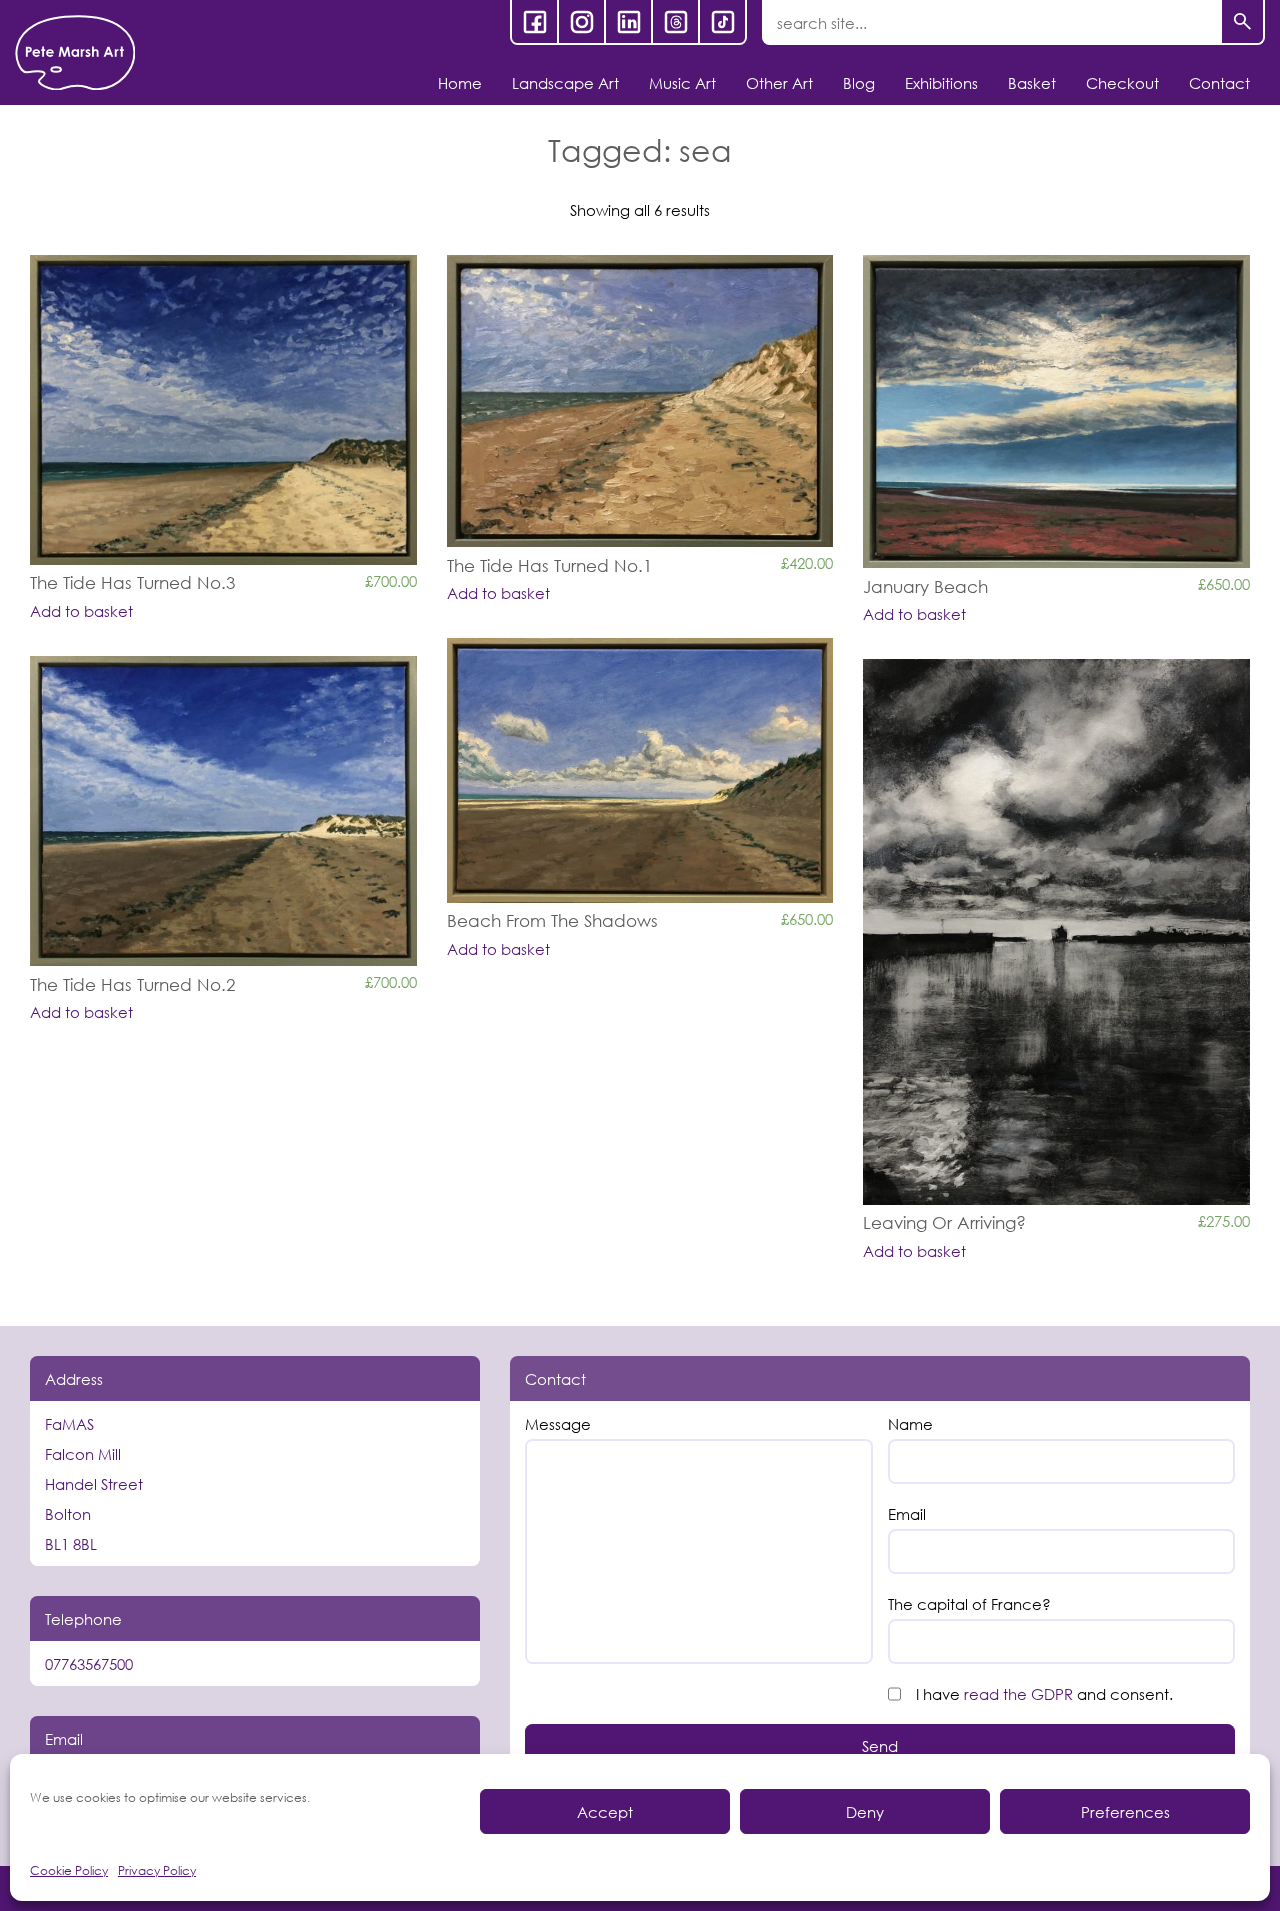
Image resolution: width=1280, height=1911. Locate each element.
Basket (1032, 83)
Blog (859, 83)
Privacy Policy (157, 1870)
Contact (1219, 83)
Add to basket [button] (81, 611)
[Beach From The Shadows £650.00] (640, 770)
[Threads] (675, 21)
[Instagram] (581, 21)
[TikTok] (722, 21)
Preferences (1125, 1812)
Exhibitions (941, 83)
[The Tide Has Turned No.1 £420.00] (640, 401)
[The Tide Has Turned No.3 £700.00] (223, 410)
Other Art (779, 83)
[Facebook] (534, 21)
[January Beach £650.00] (1056, 411)
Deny (865, 1812)
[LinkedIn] (628, 21)
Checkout (1122, 83)
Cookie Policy (69, 1870)
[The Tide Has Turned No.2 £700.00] (223, 811)
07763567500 (89, 1664)
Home (460, 83)
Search (1242, 22)
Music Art (682, 83)
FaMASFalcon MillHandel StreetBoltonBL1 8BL (94, 1484)
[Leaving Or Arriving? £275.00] (1056, 931)
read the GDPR (1018, 1694)
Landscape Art (565, 83)
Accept (605, 1812)
